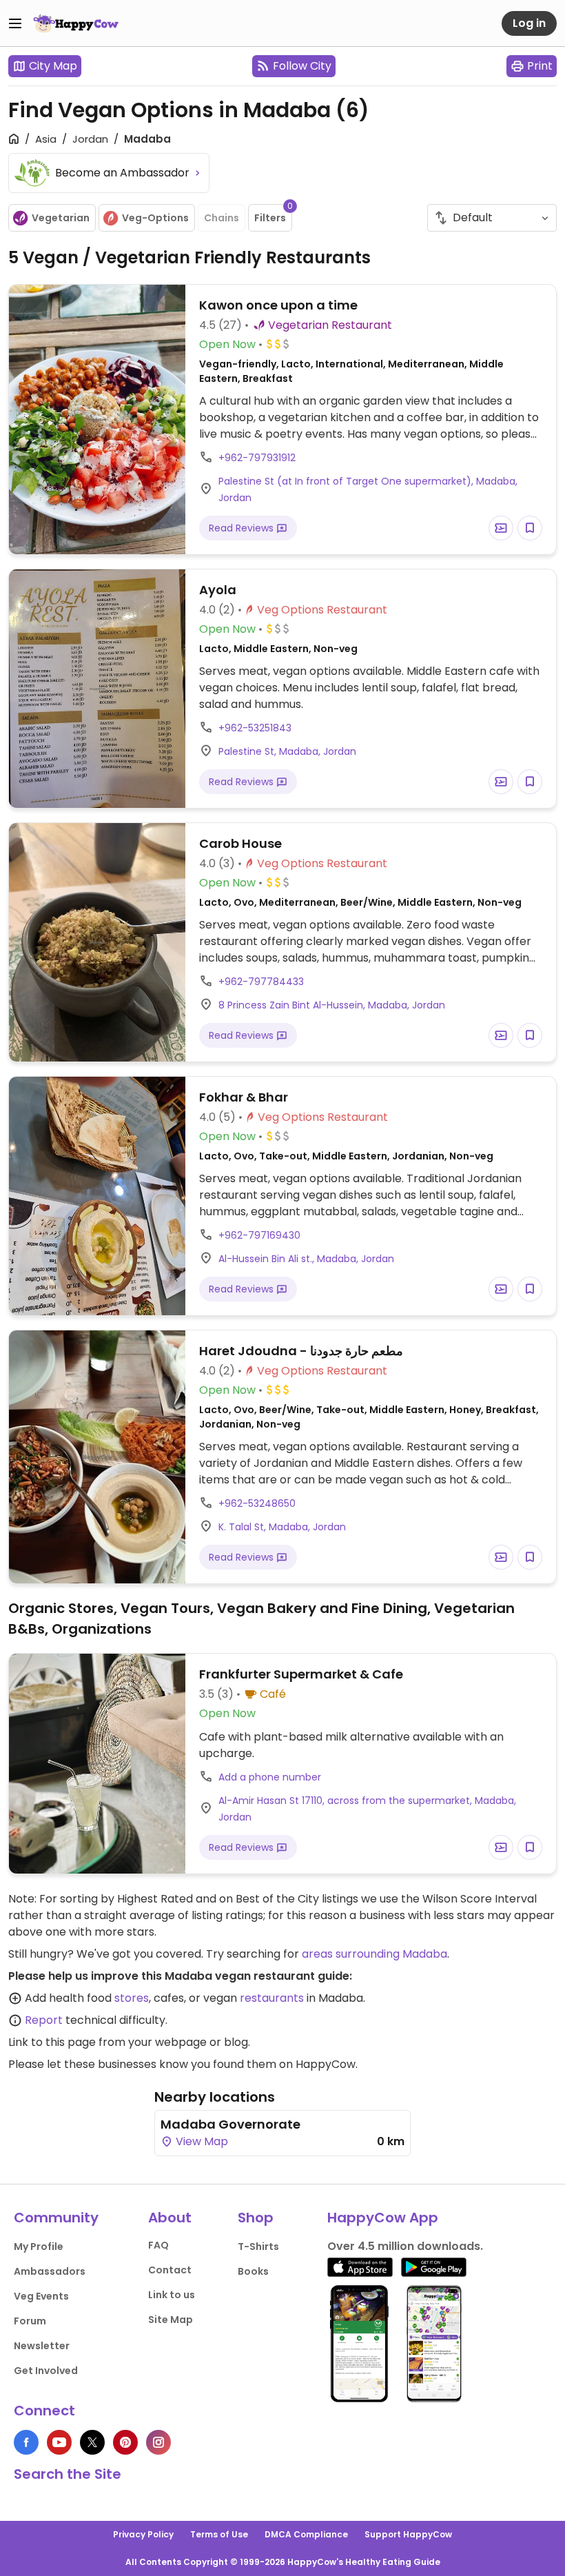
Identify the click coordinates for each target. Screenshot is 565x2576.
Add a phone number (270, 1777)
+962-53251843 (255, 728)
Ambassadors (50, 2271)
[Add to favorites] (530, 528)
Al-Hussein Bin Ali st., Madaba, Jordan (306, 1259)
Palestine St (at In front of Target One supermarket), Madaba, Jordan (368, 489)
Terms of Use (219, 2534)
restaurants (272, 1998)
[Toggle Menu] (15, 23)
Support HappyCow (408, 2534)
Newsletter (42, 2346)
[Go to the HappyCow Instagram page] (158, 2442)
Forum (30, 2321)
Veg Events (41, 2296)
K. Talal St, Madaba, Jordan (282, 1527)
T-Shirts (258, 2247)
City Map (53, 66)
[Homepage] (76, 23)
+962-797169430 (259, 1235)
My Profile (39, 2247)
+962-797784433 (261, 982)
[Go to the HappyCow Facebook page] (26, 2442)
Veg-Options (155, 218)
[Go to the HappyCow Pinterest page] (125, 2442)
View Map (201, 2141)
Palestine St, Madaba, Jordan (287, 751)
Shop (256, 2218)
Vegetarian (61, 218)
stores (132, 1998)
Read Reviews (243, 528)
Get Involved (46, 2371)
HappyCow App (383, 2218)
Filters (273, 214)
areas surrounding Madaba (374, 1954)
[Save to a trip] (501, 528)
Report (44, 2020)
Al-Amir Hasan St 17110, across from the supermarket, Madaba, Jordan (367, 1809)
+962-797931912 (257, 458)
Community (56, 2218)
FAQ (158, 2245)
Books (253, 2271)
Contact (170, 2270)
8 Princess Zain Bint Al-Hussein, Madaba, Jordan (332, 1005)
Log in (529, 23)
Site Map (171, 2320)
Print (540, 66)
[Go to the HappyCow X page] (92, 2442)
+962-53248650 (257, 1503)
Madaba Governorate (230, 2124)
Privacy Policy (143, 2534)
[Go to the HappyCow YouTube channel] (59, 2442)
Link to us (172, 2295)
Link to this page (52, 2042)
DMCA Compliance (306, 2534)
